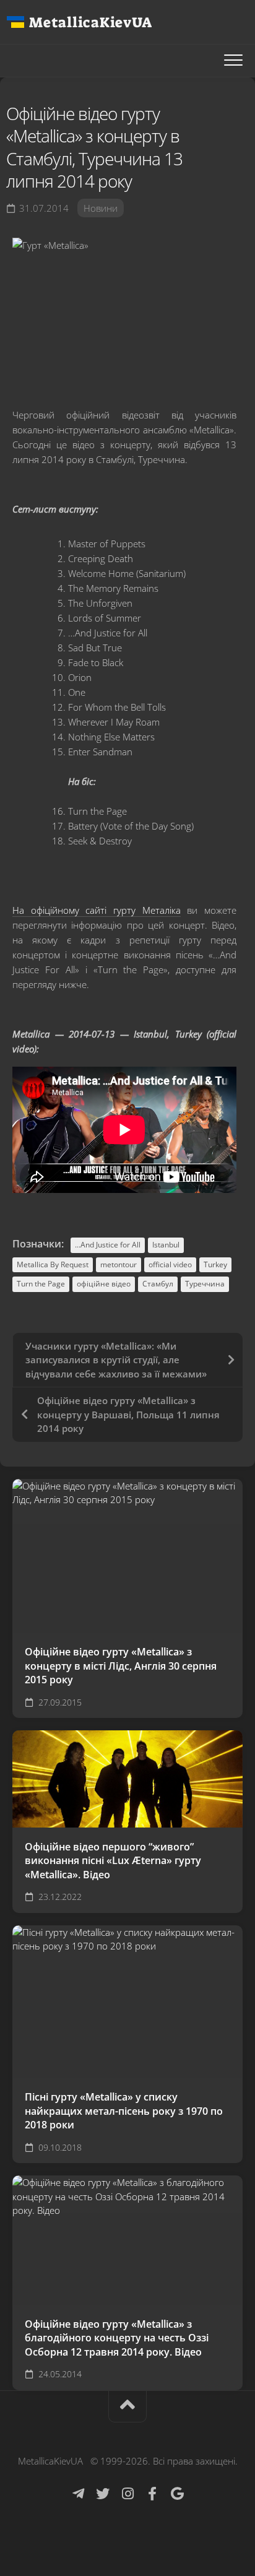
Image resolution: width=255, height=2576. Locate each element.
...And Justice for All (108, 1245)
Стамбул (158, 1284)
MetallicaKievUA (90, 22)
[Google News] (177, 2494)
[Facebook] (152, 2494)
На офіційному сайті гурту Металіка (97, 910)
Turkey (215, 1264)
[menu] (233, 61)
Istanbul (166, 1245)
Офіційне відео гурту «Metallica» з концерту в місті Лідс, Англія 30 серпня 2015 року (121, 1666)
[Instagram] (127, 2494)
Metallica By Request (53, 1264)
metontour (119, 1264)
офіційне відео (104, 1284)
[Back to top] (127, 2407)
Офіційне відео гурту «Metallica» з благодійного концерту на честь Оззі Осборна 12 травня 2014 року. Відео (117, 2338)
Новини (101, 208)
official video (170, 1264)
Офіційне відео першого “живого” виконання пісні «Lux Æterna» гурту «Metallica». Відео (113, 1861)
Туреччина (205, 1284)
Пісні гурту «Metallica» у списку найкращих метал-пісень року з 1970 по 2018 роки (124, 2111)
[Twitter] (103, 2494)
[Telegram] (78, 2494)
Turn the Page (41, 1284)
